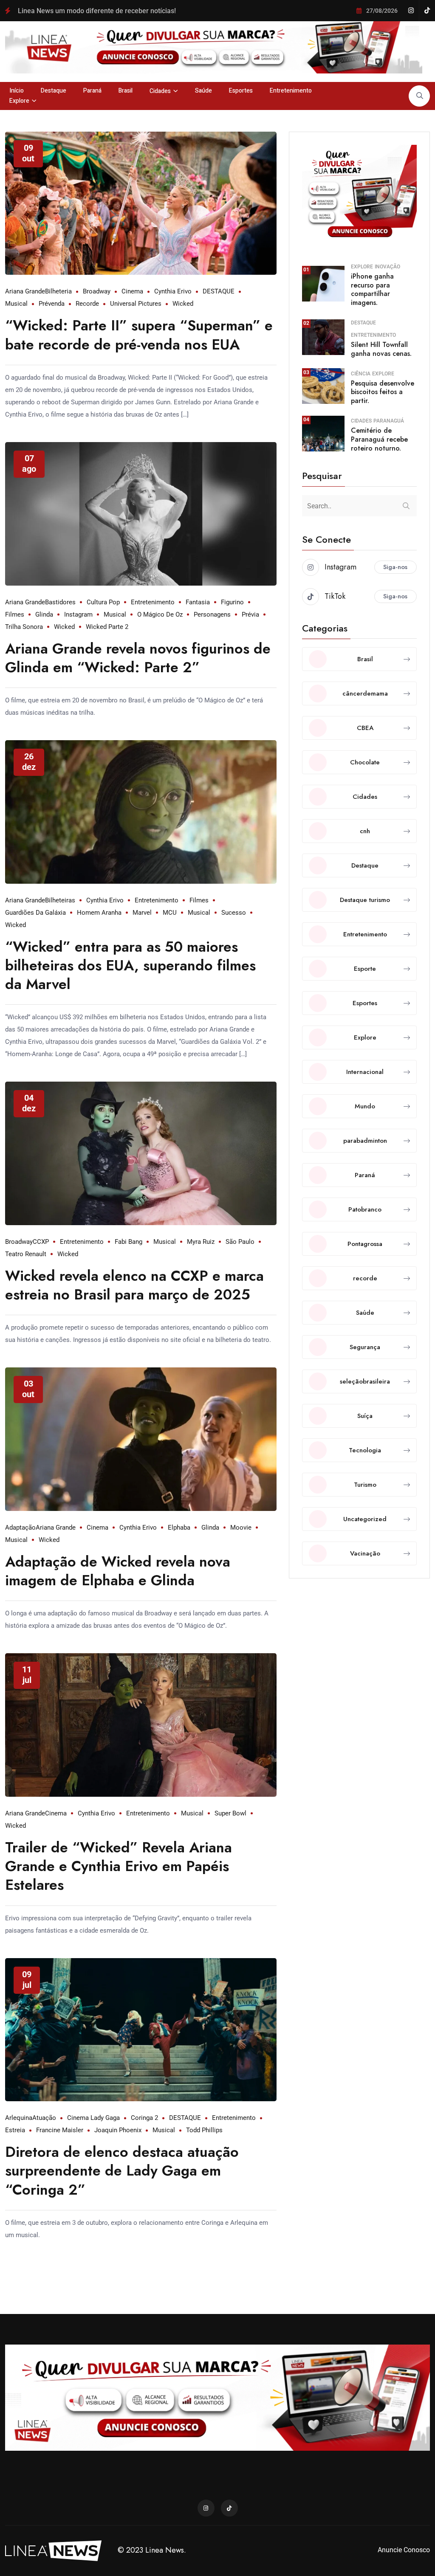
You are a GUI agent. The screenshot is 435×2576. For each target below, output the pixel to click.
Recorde (87, 304)
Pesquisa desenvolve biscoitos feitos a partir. (383, 392)
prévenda (52, 304)
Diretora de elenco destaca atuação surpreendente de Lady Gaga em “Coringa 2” (122, 2171)
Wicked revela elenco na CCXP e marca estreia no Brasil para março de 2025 (134, 1285)
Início (17, 91)
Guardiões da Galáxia (35, 913)
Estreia (15, 2130)
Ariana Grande (25, 291)
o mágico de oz (160, 614)
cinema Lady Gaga (93, 2118)
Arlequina (19, 2118)
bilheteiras (60, 900)
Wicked (183, 304)
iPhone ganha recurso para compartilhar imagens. (372, 289)
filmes (15, 614)
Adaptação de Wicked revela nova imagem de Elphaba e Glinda (118, 1571)
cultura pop (103, 602)
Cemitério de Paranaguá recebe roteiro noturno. (379, 439)
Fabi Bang (129, 1242)
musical (16, 304)
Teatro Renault (26, 1254)
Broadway (97, 291)
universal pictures (136, 304)
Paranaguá (389, 421)
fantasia (198, 602)
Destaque (54, 91)
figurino (232, 602)
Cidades (160, 91)
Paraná (92, 91)
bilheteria (58, 291)
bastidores (60, 602)
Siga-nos (395, 567)
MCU (170, 913)
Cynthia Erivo (173, 291)
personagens (212, 614)
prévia (250, 614)
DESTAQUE (219, 291)
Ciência (361, 374)
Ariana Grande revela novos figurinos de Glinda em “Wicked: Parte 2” (138, 658)
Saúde (203, 91)
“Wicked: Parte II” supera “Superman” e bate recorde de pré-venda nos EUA (139, 335)
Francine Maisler (60, 2130)
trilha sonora (24, 627)
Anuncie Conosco (404, 2550)
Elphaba (179, 1528)
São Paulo (240, 1242)
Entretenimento (291, 91)
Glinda (44, 614)
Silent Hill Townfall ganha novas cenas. (381, 349)
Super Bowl (230, 1813)
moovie (241, 1528)
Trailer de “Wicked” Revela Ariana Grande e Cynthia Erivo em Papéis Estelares (119, 1866)
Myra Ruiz (201, 1242)
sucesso (234, 913)
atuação (44, 2118)
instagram (78, 614)
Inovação (387, 267)
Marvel (142, 913)
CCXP (41, 1242)
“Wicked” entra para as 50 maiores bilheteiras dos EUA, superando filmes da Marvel (130, 965)
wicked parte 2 (107, 627)
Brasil (126, 91)
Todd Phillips (204, 2130)
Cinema (132, 291)
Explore (19, 101)
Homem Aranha (99, 913)
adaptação (20, 1528)
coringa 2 (144, 2118)
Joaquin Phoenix (118, 2130)
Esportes (241, 91)
